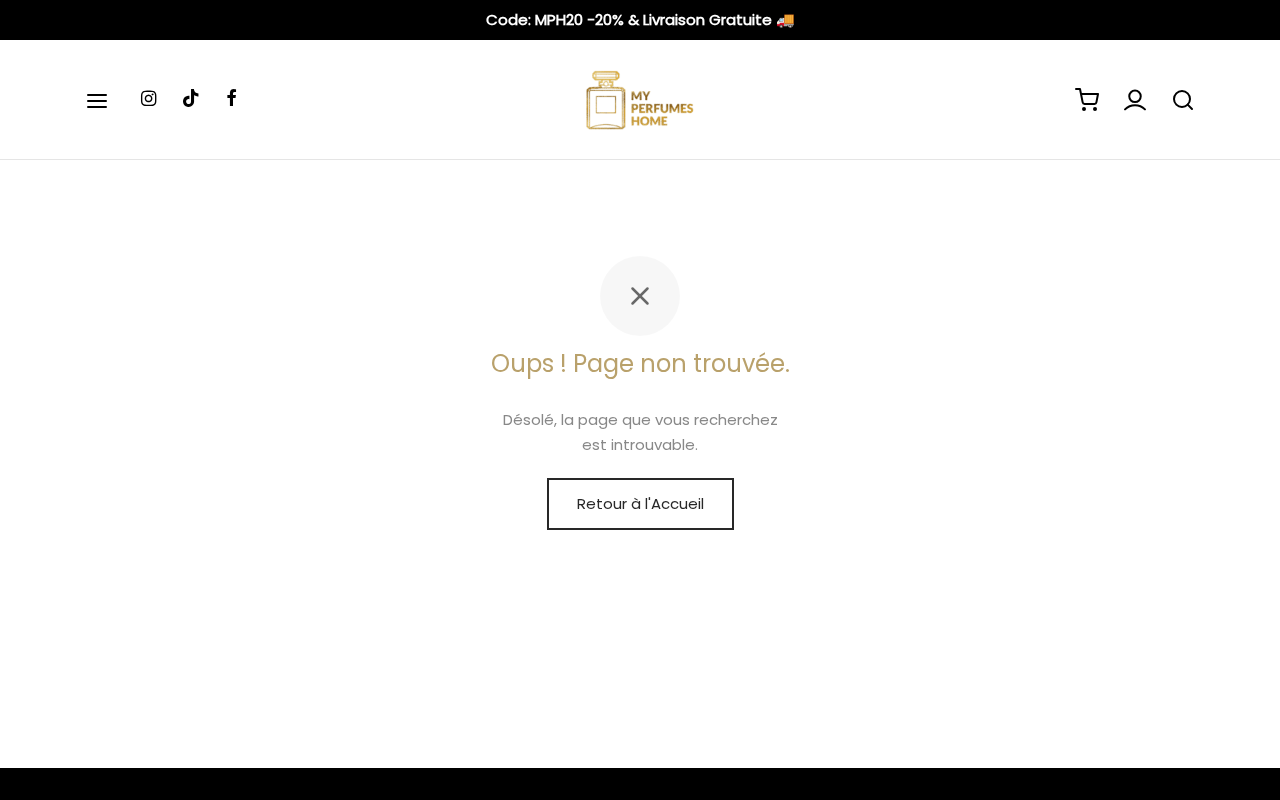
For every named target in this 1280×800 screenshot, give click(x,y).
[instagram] (148, 99)
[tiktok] (191, 99)
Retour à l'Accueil (640, 503)
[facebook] (231, 99)
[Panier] (1087, 100)
